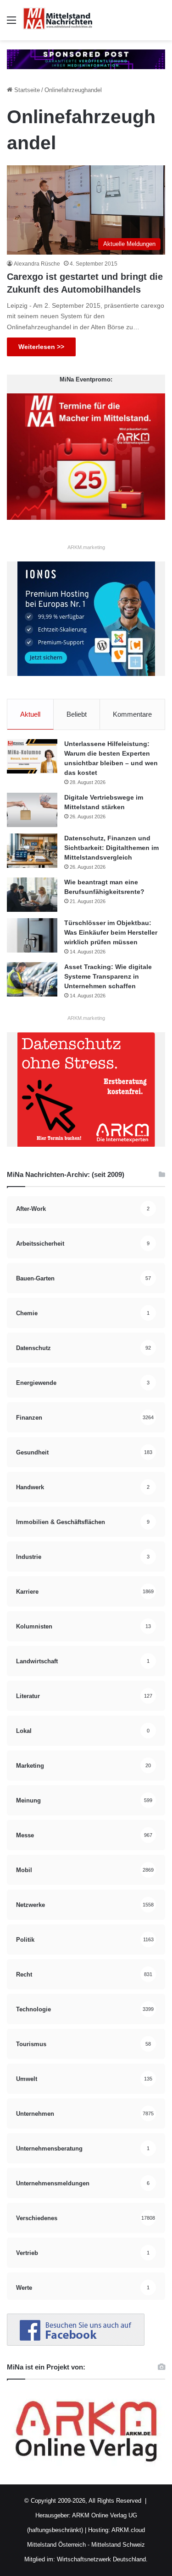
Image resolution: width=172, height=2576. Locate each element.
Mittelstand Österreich (56, 2545)
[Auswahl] (11, 24)
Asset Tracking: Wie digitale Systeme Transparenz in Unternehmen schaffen (108, 976)
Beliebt (77, 714)
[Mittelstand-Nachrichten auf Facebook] (76, 2344)
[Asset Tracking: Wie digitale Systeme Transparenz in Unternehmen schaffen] (32, 979)
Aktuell (30, 714)
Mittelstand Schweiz (118, 2545)
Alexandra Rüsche (37, 264)
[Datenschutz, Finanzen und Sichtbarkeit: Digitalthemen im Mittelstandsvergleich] (32, 851)
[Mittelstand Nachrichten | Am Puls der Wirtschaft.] (58, 20)
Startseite (26, 90)
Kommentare (132, 714)
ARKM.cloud (128, 2530)
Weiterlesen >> (41, 347)
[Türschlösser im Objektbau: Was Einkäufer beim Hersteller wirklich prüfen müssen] (32, 935)
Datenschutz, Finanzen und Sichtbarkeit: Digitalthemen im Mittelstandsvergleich (111, 848)
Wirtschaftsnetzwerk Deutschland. (102, 2559)
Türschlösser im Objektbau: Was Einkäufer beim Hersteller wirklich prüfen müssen (111, 932)
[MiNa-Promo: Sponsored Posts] (86, 59)
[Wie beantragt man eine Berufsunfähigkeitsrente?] (32, 895)
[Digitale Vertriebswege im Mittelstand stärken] (32, 810)
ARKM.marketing (86, 547)
